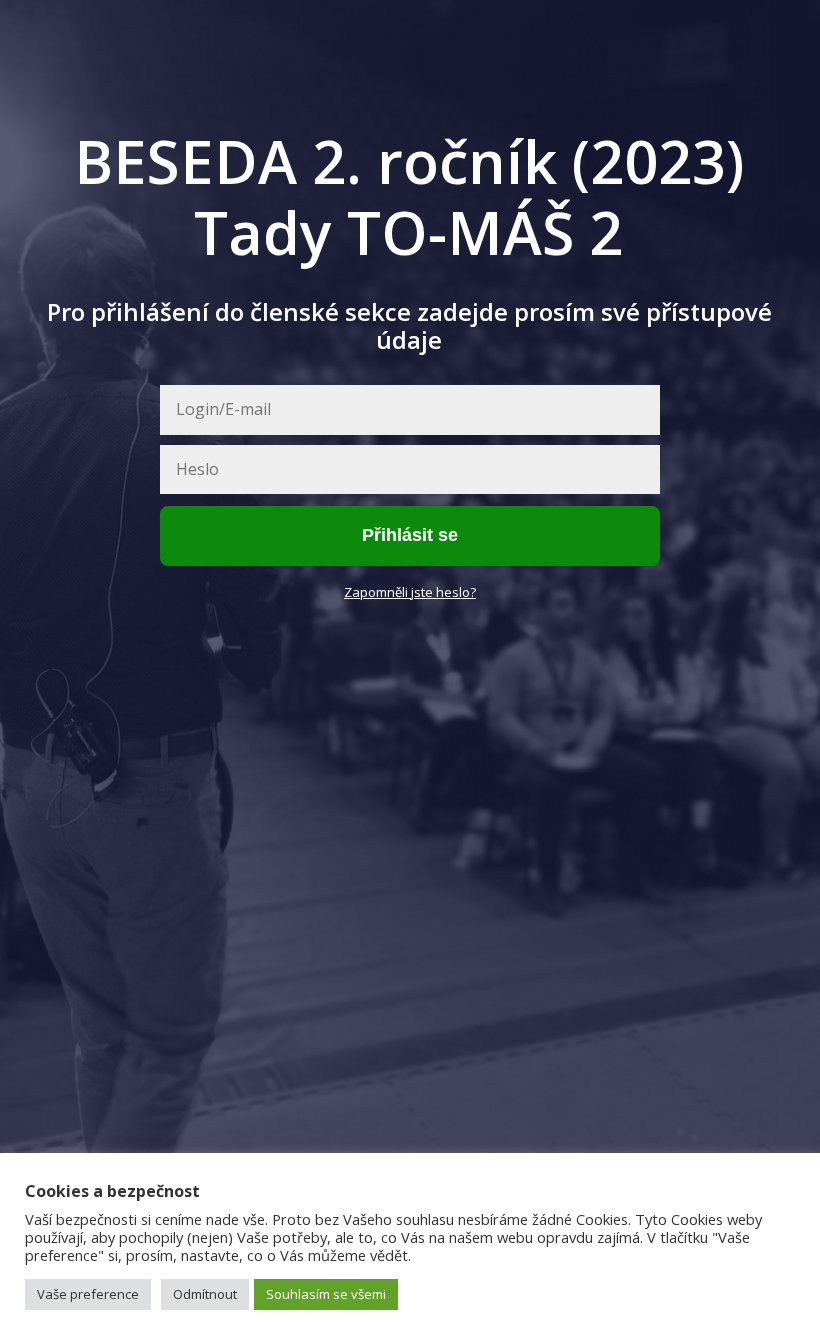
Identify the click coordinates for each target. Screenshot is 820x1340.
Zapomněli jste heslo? (410, 592)
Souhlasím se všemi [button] (326, 1294)
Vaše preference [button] (88, 1294)
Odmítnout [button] (205, 1294)
